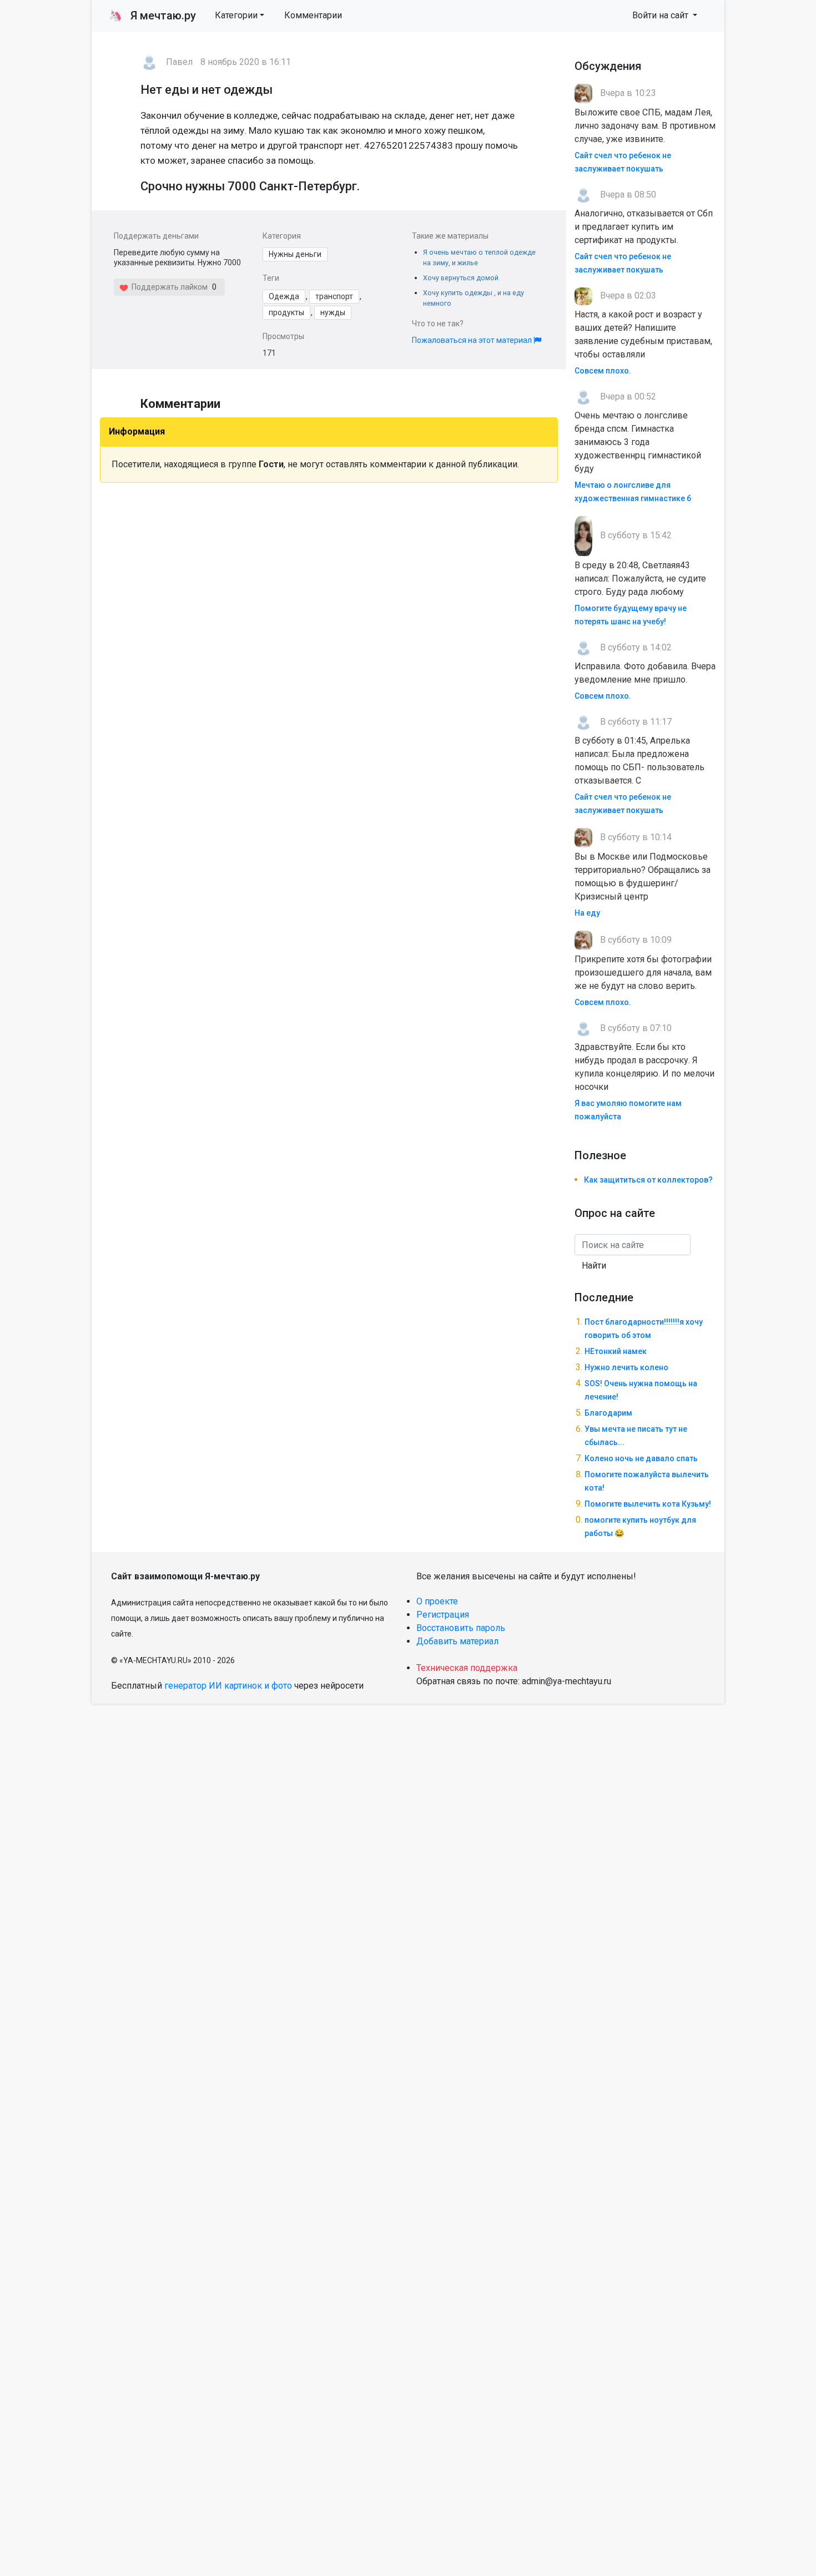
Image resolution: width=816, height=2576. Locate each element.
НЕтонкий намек (616, 1351)
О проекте (437, 1601)
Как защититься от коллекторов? (648, 1180)
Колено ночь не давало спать (641, 1458)
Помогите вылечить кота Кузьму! (648, 1504)
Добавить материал (457, 1641)
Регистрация (443, 1615)
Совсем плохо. (603, 371)
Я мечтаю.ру (152, 16)
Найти (594, 1266)
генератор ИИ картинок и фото (228, 1686)
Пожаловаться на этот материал (473, 340)
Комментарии (313, 15)
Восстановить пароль (461, 1628)
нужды (333, 312)
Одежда (284, 296)
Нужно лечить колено (626, 1367)
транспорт (334, 296)
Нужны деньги (295, 254)
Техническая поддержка (467, 1668)
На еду (587, 913)
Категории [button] (236, 15)
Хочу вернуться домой (461, 278)
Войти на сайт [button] (661, 15)
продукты (286, 312)
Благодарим (608, 1413)
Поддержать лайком (168, 287)
